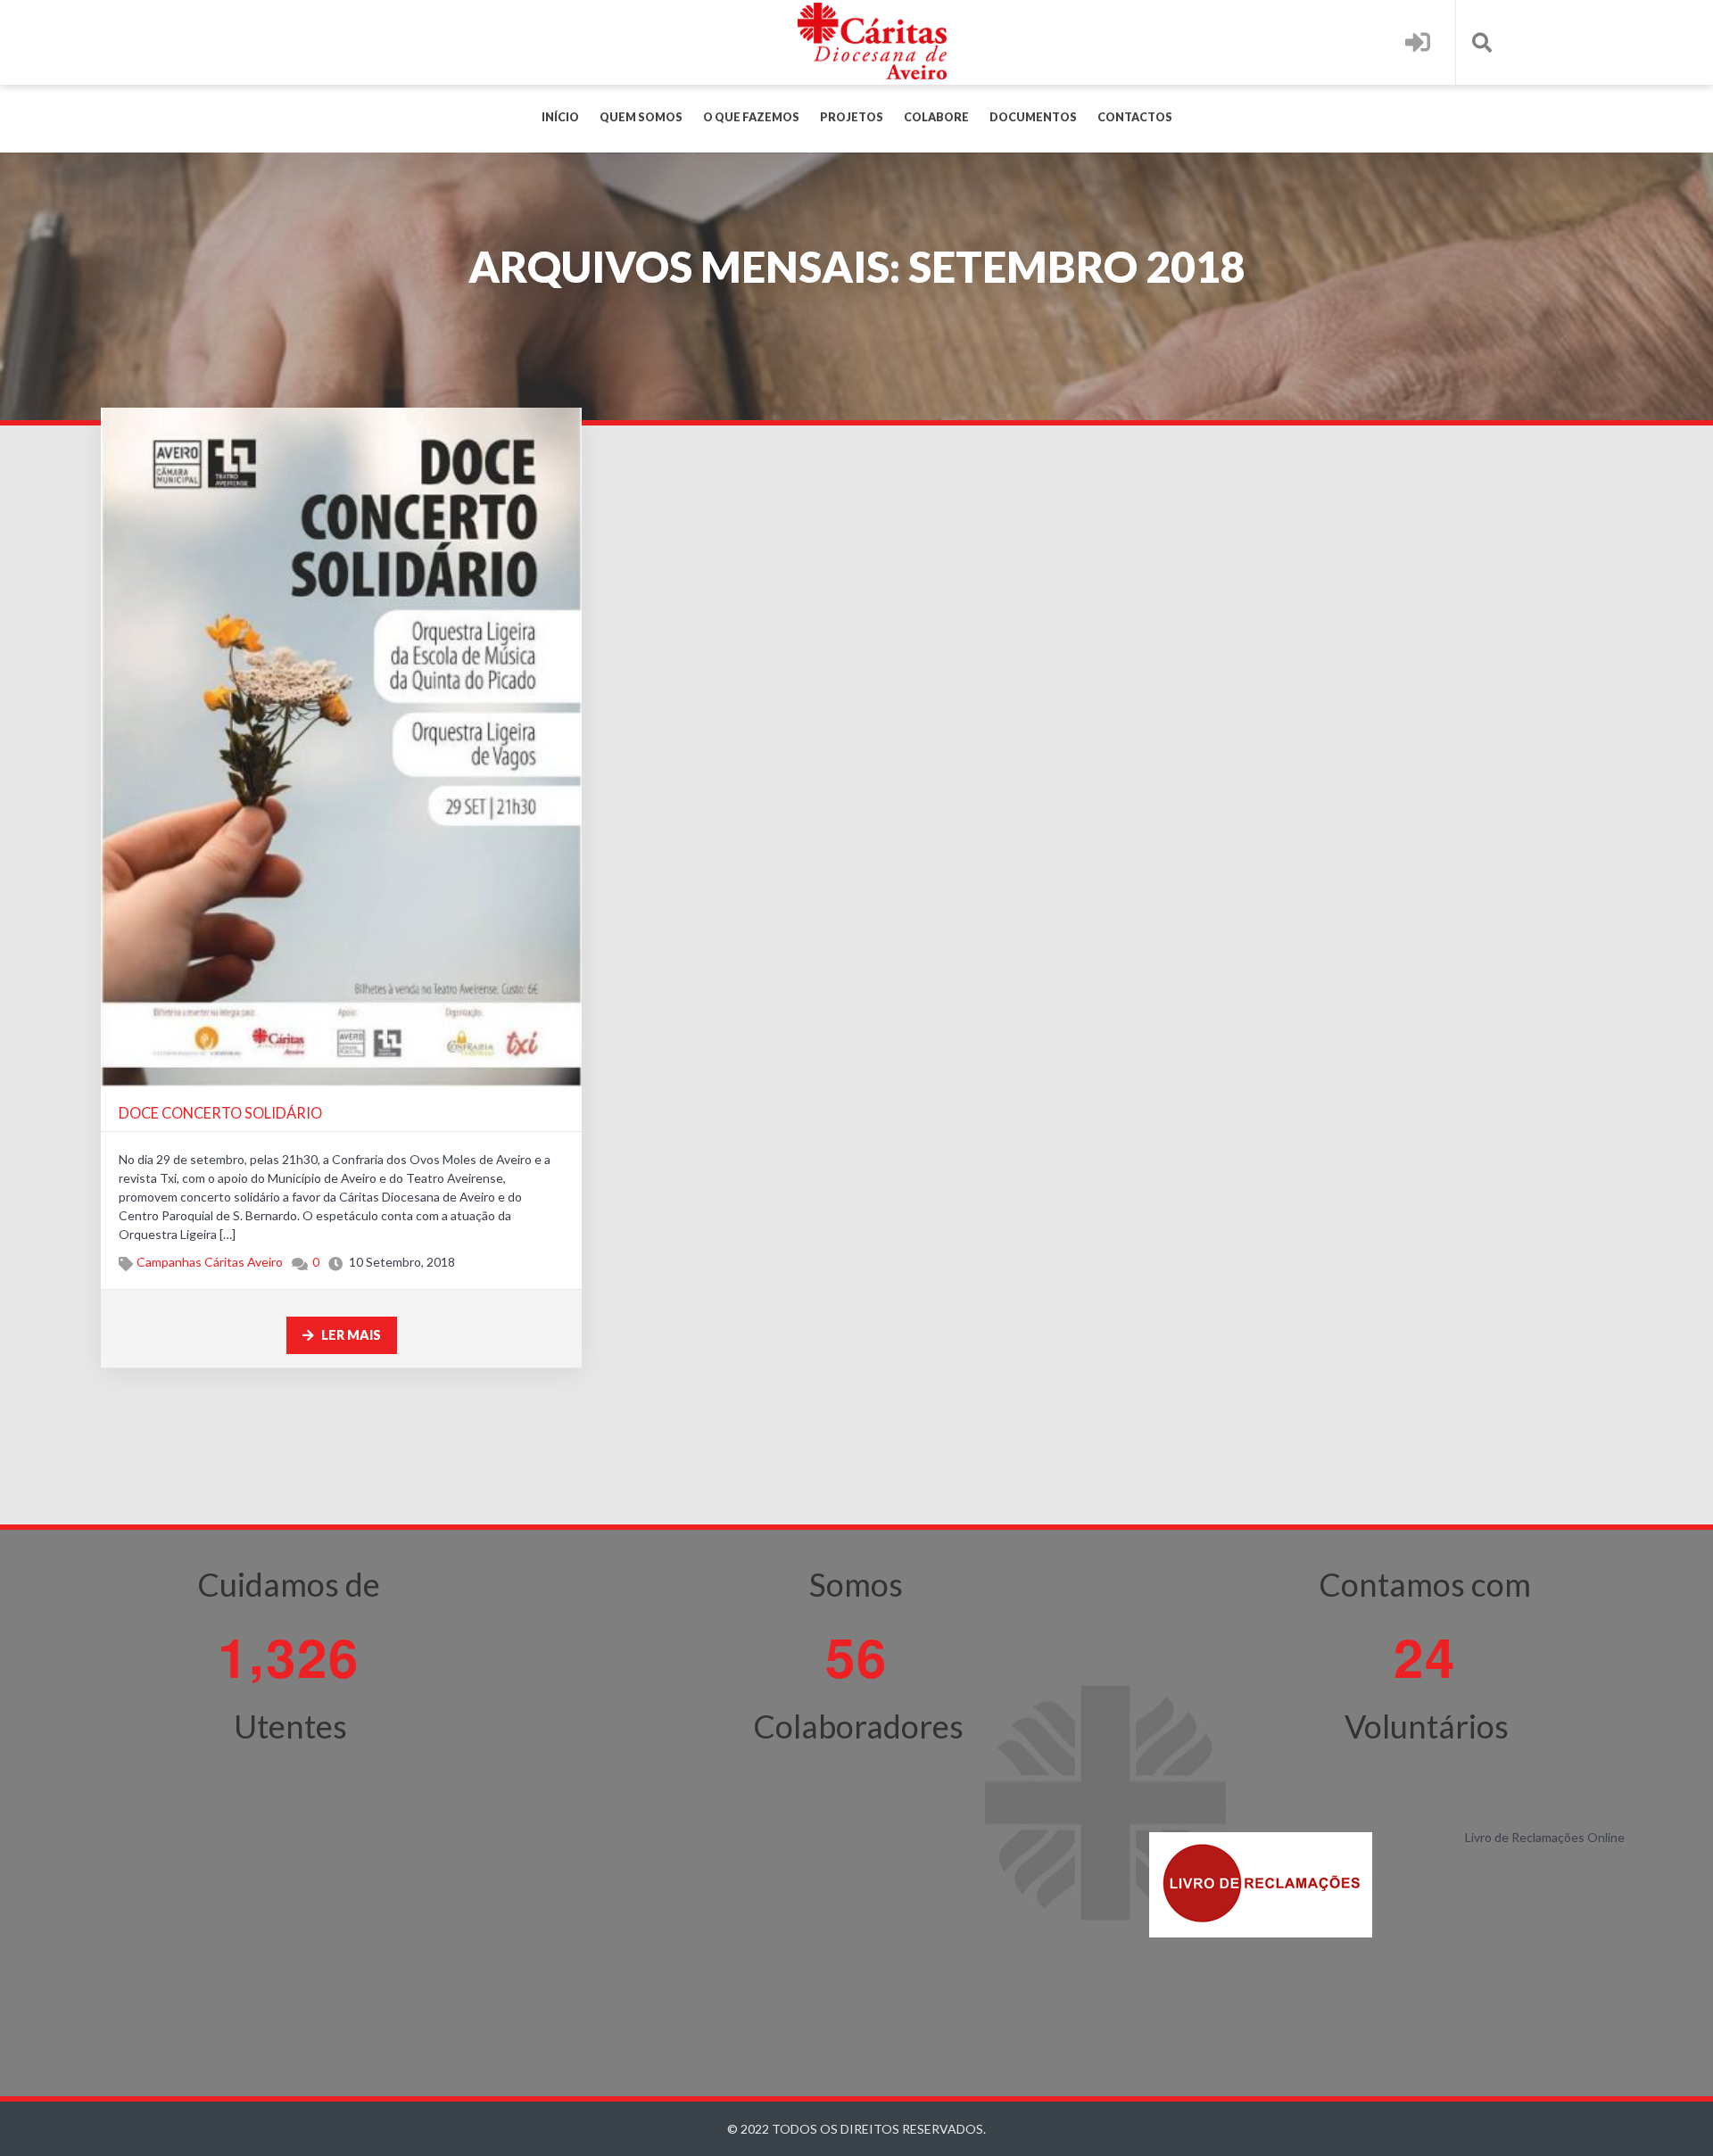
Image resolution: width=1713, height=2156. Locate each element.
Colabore (936, 117)
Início (560, 117)
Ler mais (350, 1335)
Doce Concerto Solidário (220, 1113)
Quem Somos (641, 117)
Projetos (852, 117)
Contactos (1135, 117)
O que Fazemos (751, 117)
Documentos (1033, 117)
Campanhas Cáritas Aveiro (210, 1262)
